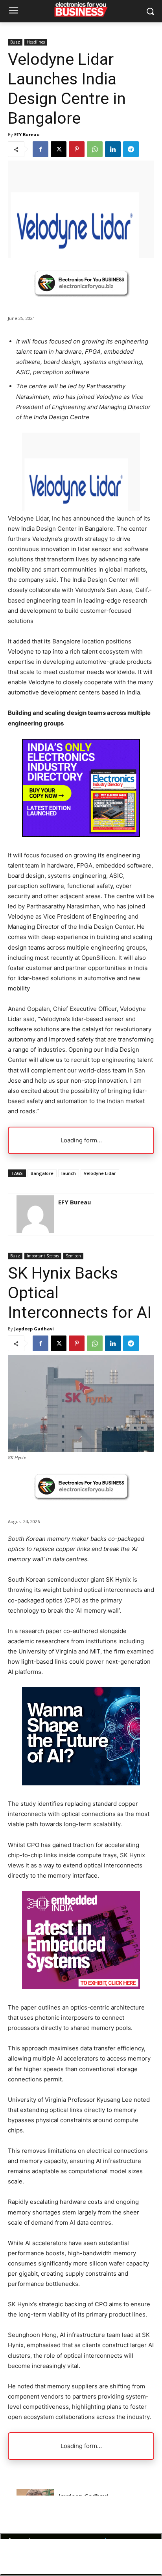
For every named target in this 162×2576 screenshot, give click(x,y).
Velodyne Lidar (100, 1173)
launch (69, 1173)
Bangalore (42, 1173)
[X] (59, 149)
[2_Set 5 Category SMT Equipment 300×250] (81, 835)
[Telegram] (131, 149)
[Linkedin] (113, 149)
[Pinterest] (77, 149)
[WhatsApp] (95, 149)
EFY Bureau (27, 134)
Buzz (15, 42)
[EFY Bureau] (35, 1214)
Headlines (36, 42)
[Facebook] (40, 149)
